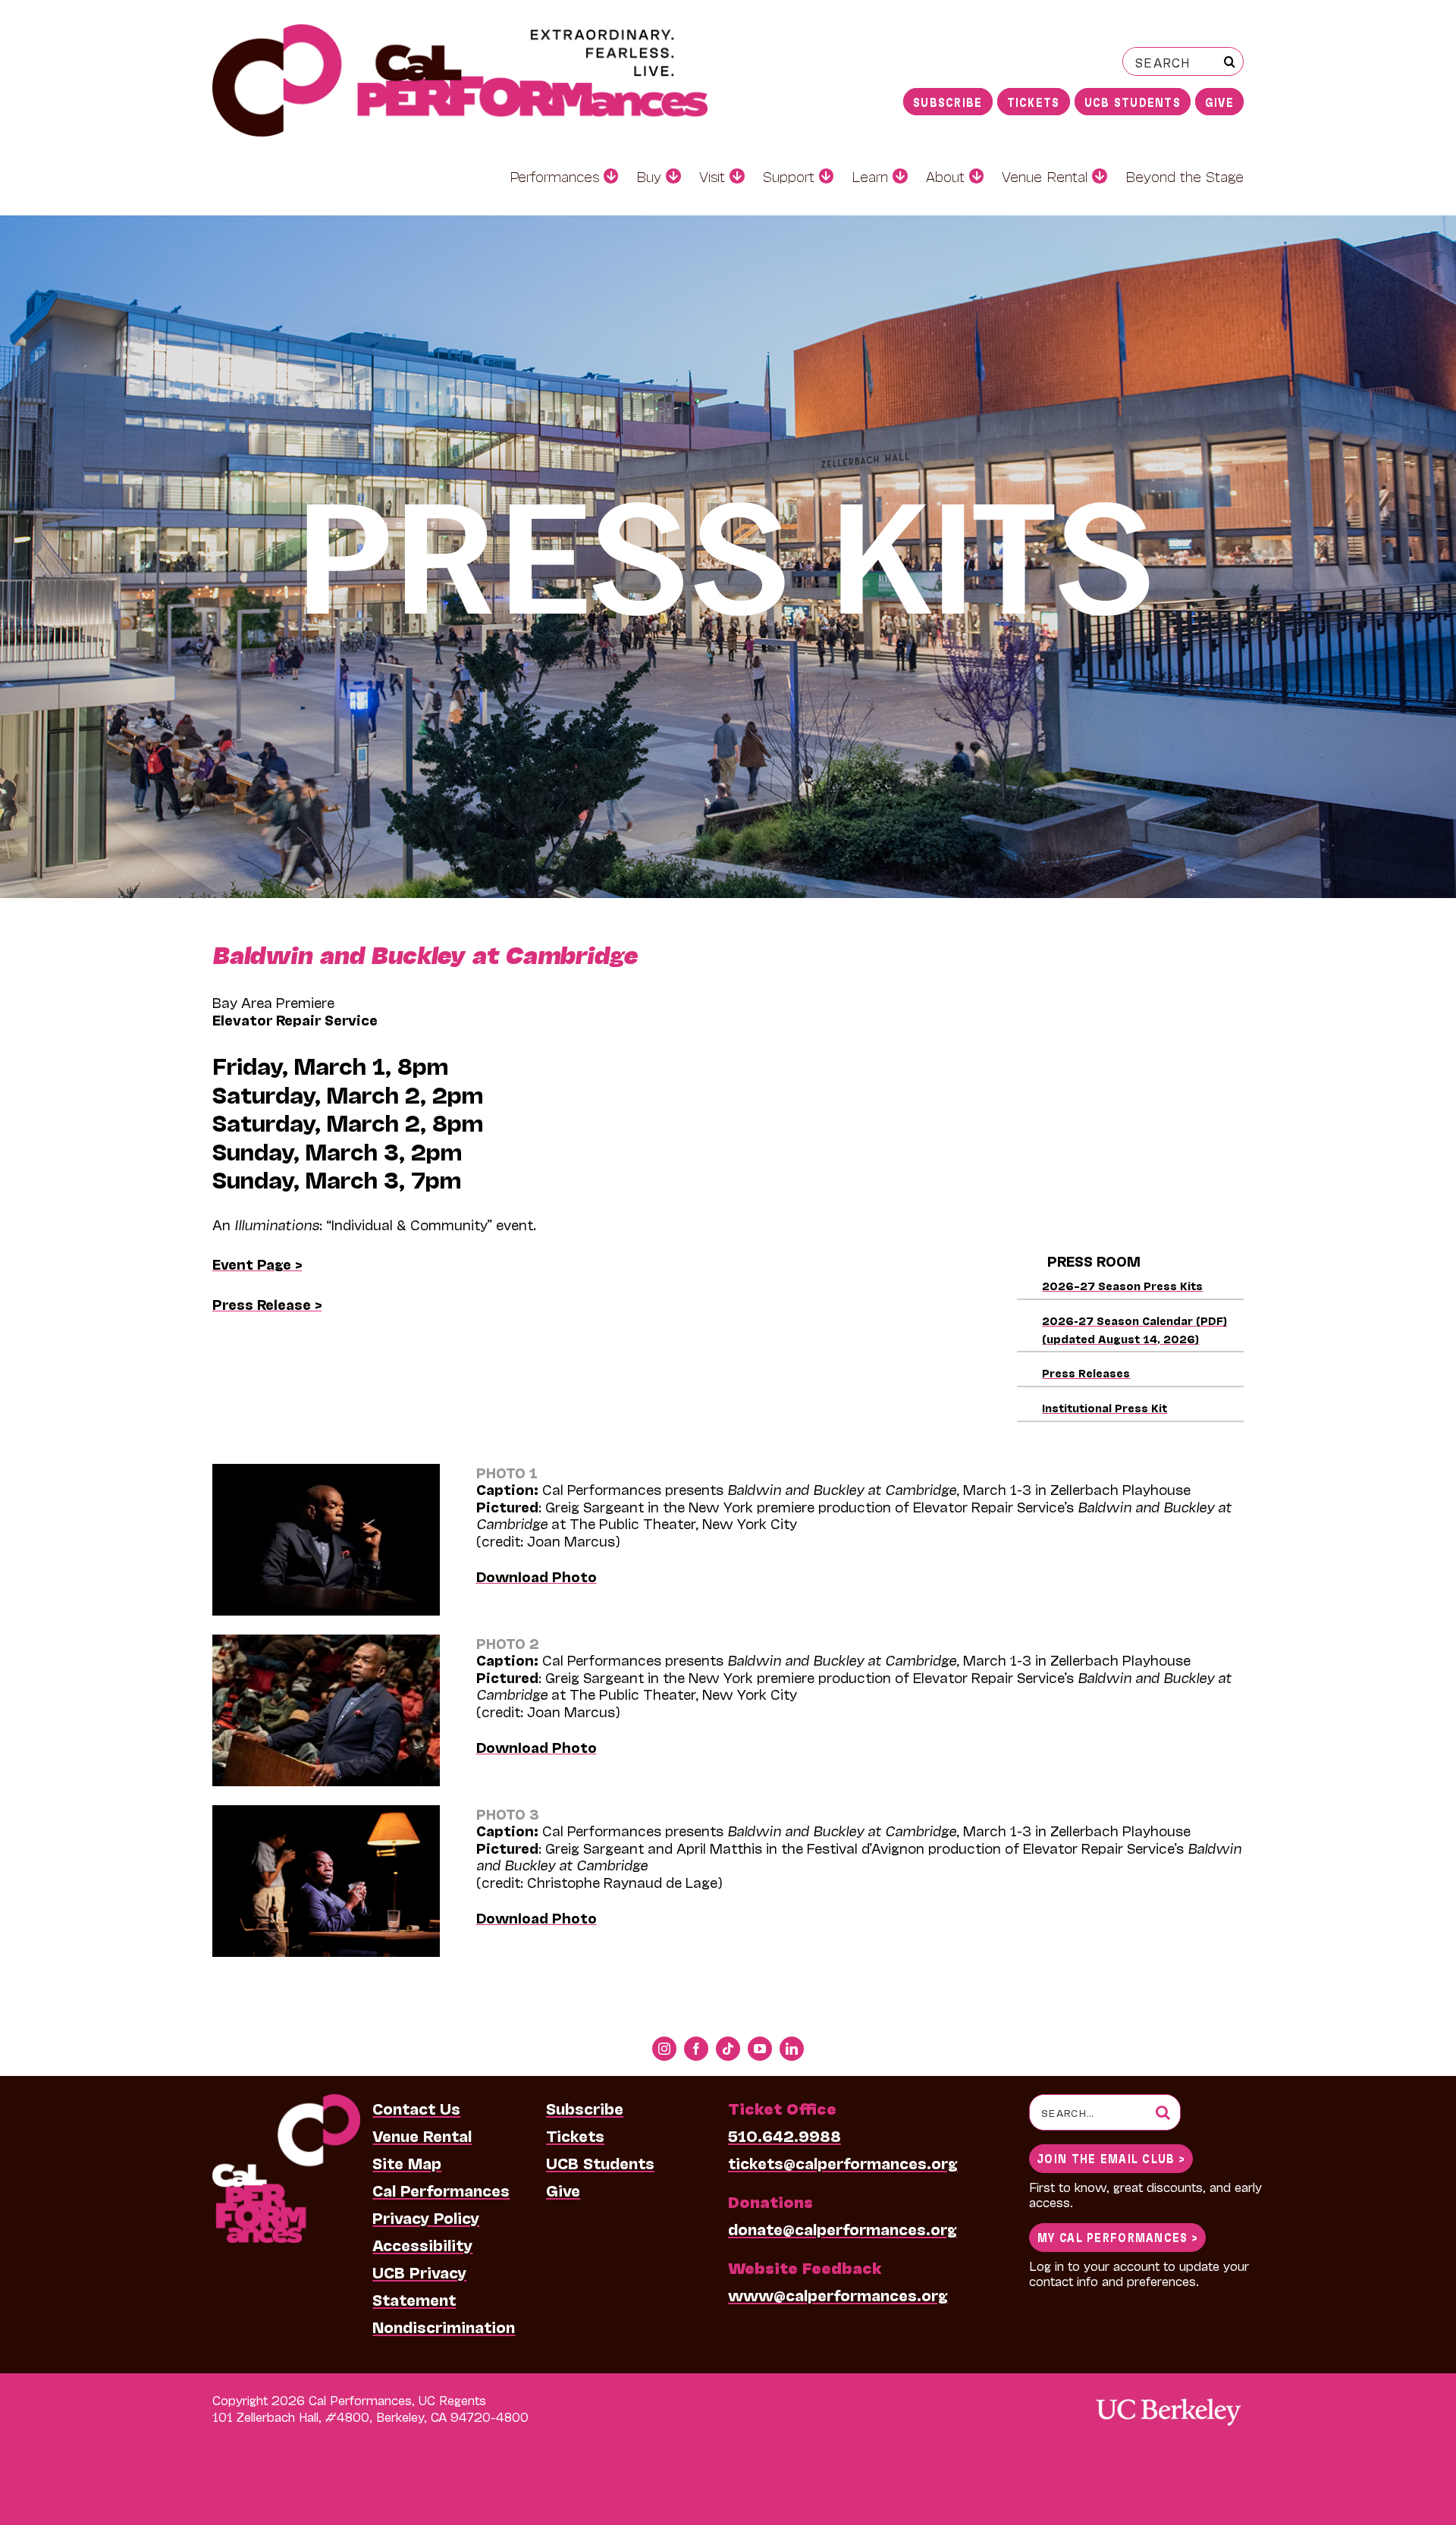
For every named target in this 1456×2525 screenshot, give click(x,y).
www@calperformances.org (838, 2294)
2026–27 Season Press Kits (1122, 1285)
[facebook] (696, 2049)
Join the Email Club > (1111, 2158)
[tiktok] (728, 2049)
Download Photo (537, 1576)
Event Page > (257, 1264)
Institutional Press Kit (1105, 1407)
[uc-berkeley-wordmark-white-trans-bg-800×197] (1168, 2397)
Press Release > (267, 1304)
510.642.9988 (784, 2135)
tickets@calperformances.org (843, 2162)
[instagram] (664, 2049)
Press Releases (1086, 1372)
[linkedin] (792, 2049)
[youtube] (760, 2049)
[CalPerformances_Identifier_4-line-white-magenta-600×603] (286, 2102)
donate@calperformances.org (843, 2228)
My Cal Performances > (1117, 2236)
